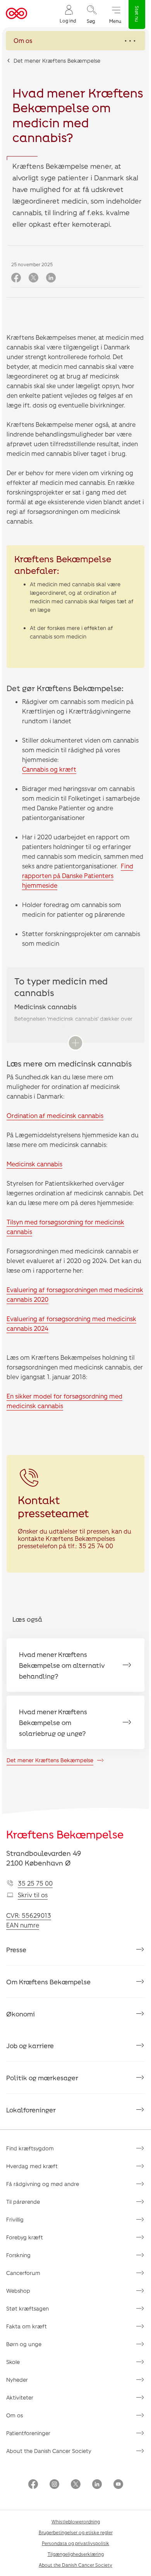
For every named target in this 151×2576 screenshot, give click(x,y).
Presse (16, 1950)
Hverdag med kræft (32, 2166)
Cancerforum (23, 2273)
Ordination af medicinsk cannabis (55, 1115)
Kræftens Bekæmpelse (65, 1834)
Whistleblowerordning (76, 2521)
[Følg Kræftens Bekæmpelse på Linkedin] (97, 2485)
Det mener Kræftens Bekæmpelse (57, 61)
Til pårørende (23, 2202)
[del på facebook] (16, 278)
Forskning (18, 2255)
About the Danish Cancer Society (49, 2451)
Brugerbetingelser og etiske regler (76, 2532)
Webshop (18, 2291)
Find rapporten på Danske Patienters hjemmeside (78, 875)
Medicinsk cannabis (34, 1164)
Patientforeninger (28, 2433)
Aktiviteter (20, 2397)
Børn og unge (24, 2344)
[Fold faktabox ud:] (75, 1043)
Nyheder (17, 2380)
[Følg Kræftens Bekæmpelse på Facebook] (33, 2485)
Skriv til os (33, 1895)
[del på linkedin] (51, 278)
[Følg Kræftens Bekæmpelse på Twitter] (76, 2485)
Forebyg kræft (25, 2237)
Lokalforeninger (31, 2110)
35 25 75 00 (35, 1883)
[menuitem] (68, 14)
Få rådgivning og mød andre (43, 2184)
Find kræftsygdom (30, 2148)
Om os (15, 2415)
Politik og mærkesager (42, 2078)
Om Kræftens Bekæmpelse (48, 1982)
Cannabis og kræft (49, 769)
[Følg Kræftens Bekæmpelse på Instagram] (54, 2485)
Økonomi (21, 2014)
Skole (13, 2362)
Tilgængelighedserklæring (76, 2554)
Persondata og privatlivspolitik (75, 2543)
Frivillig (15, 2219)
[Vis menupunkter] (75, 41)
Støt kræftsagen (27, 2308)
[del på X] (33, 278)
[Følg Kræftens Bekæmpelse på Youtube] (118, 2485)
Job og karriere (30, 2045)
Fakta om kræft (27, 2326)
